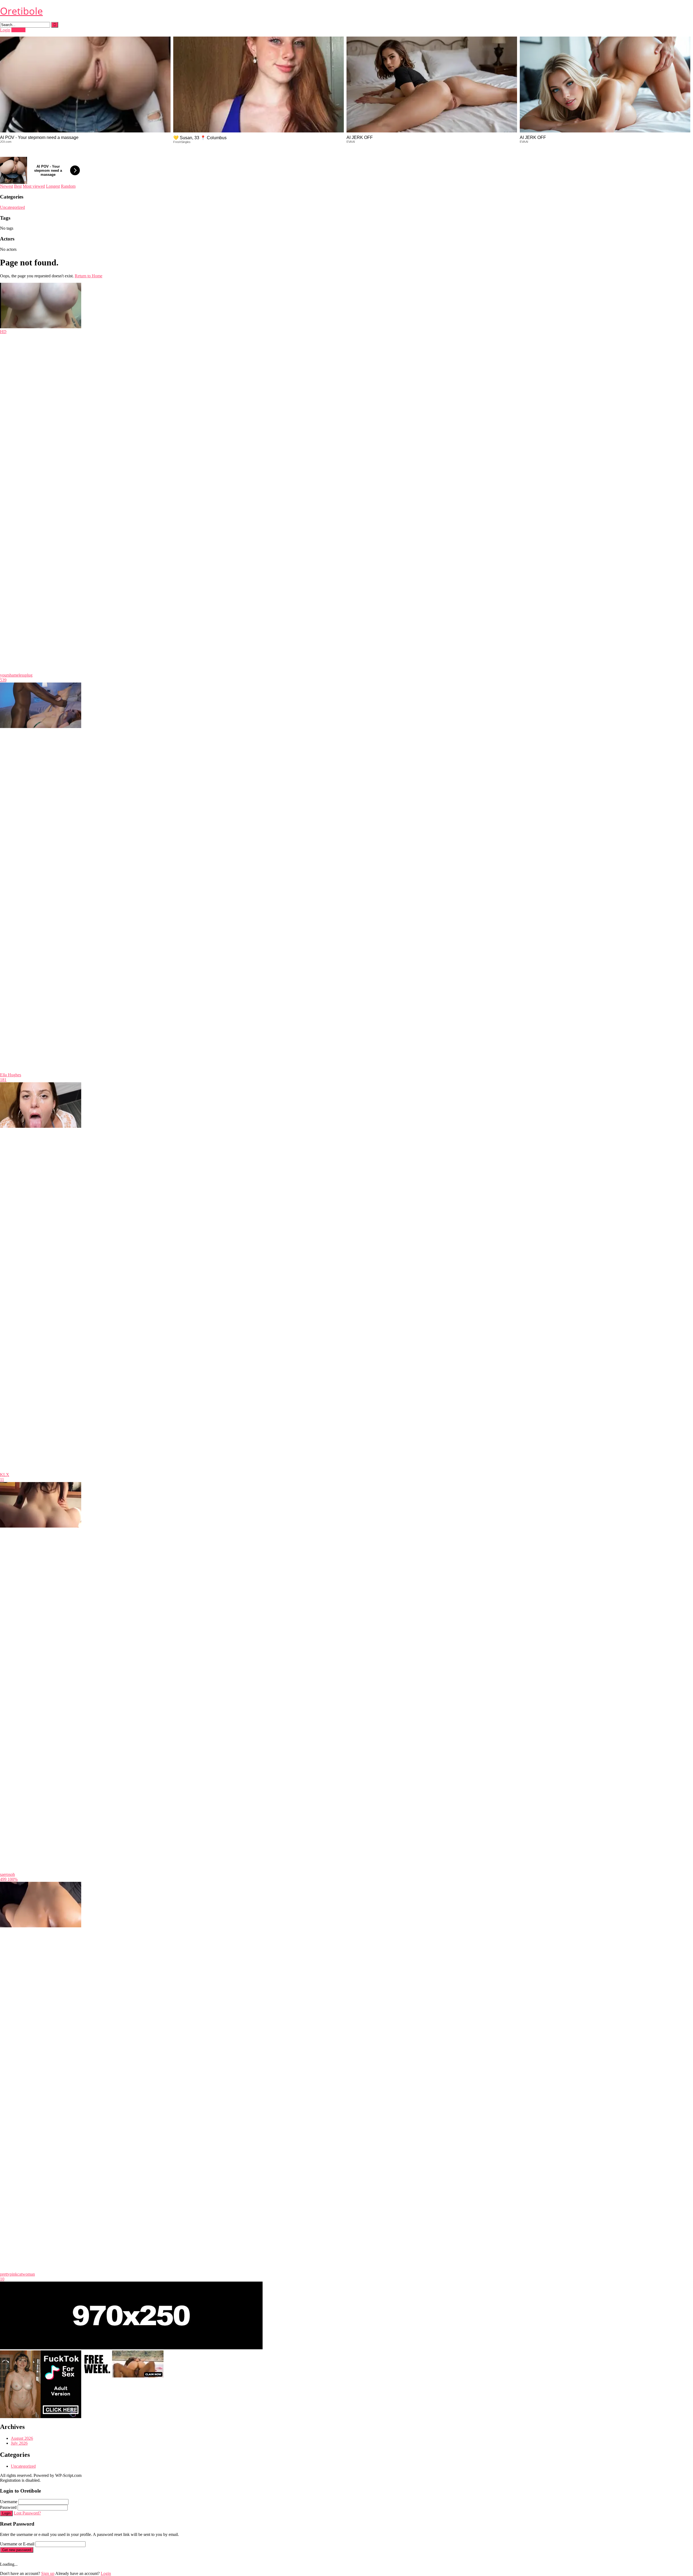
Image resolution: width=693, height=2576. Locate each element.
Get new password (17, 2550)
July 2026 (19, 2443)
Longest (53, 186)
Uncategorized (12, 207)
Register (18, 30)
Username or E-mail (17, 2544)
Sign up (48, 2573)
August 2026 (22, 2438)
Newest (6, 186)
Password (8, 2507)
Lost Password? (27, 2513)
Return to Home (89, 276)
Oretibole (21, 11)
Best (18, 186)
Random (68, 186)
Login (5, 30)
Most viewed (34, 186)
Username (9, 2502)
